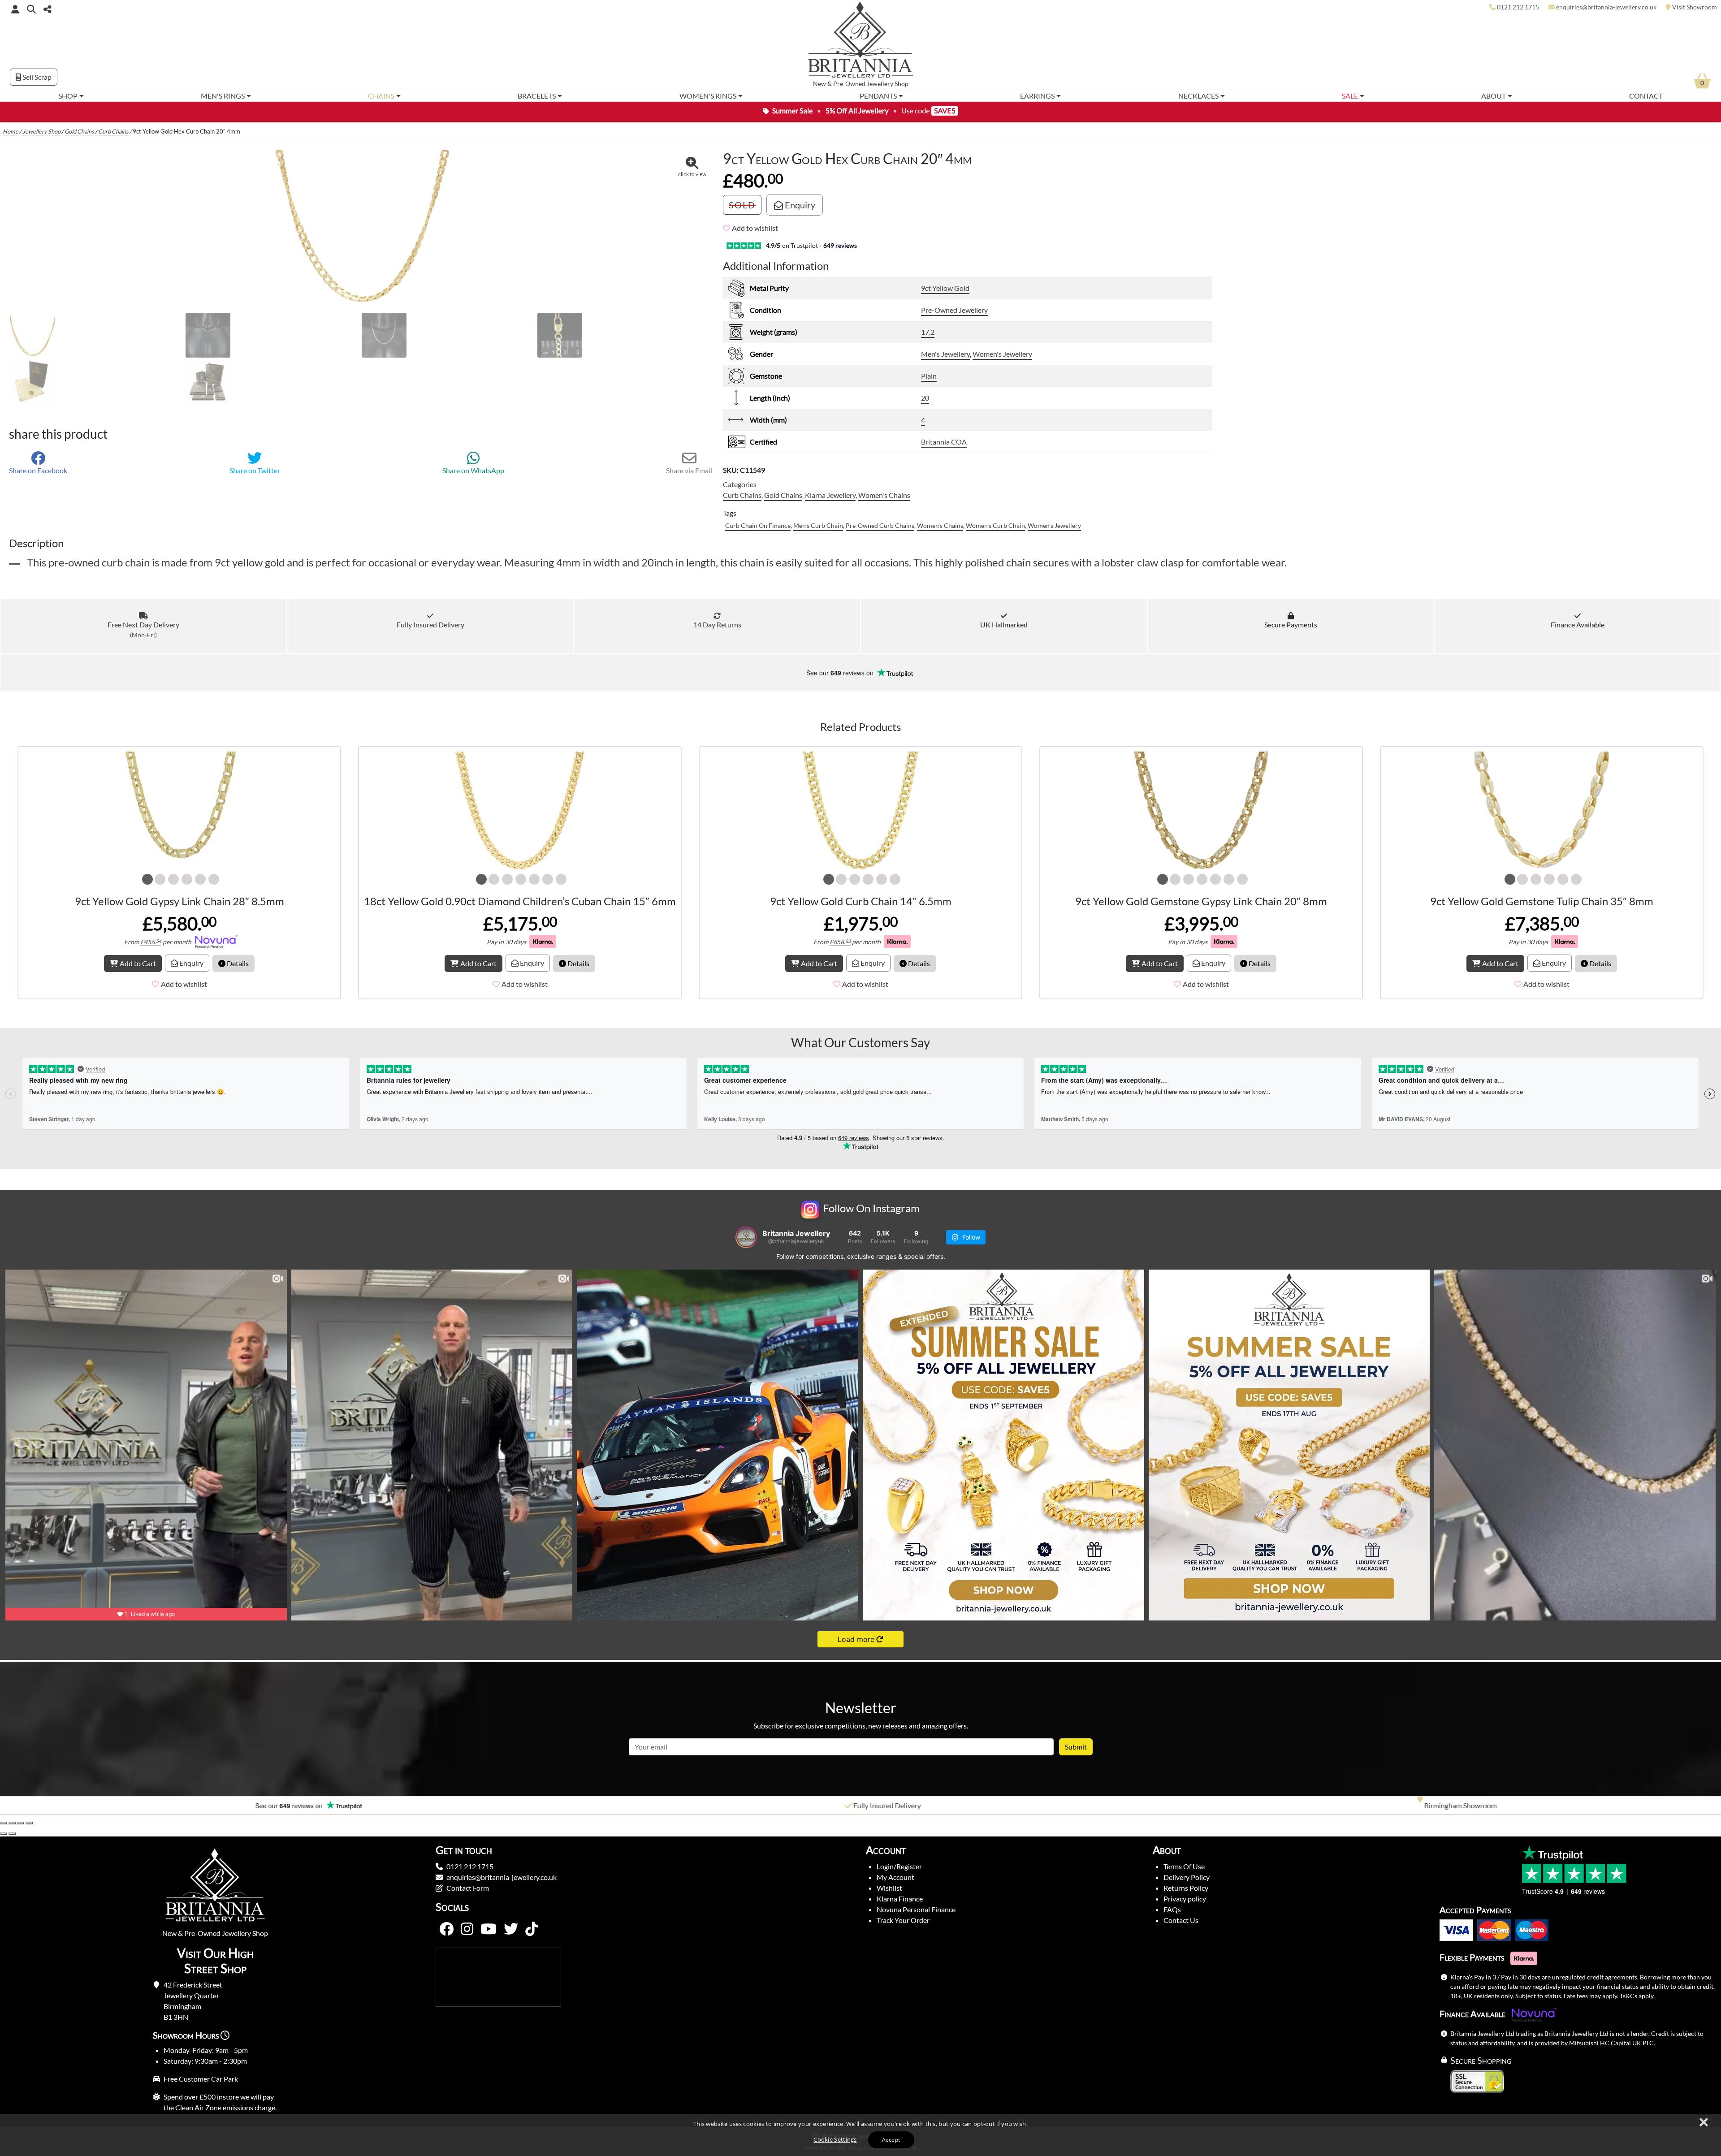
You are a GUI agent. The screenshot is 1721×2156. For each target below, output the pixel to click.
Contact (1646, 96)
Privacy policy (1185, 1899)
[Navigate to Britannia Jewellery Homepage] (861, 42)
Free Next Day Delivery (143, 629)
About (1494, 96)
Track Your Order (903, 1920)
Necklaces (1198, 96)
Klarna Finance (900, 1899)
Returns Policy (1186, 1888)
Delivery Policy (1187, 1877)
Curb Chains (113, 131)
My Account (895, 1877)
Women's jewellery (1054, 525)
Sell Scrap (36, 77)
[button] (31, 9)
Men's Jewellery (945, 354)
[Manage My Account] (15, 9)
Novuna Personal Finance (916, 1909)
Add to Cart (138, 963)
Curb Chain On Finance (758, 525)
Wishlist (889, 1888)
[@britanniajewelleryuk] (746, 1237)
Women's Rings (708, 96)
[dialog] (860, 2135)
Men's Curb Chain (818, 525)
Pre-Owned (849, 84)
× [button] (1703, 2123)
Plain (929, 376)
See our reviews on (841, 673)
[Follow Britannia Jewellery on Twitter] (511, 1929)
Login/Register (899, 1866)
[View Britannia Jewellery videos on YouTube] (489, 1929)
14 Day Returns (717, 624)
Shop (68, 96)
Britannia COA (944, 442)
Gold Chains (79, 131)
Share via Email (689, 470)
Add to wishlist (755, 228)
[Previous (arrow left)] (4, 1834)
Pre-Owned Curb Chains (880, 525)
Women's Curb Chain (995, 525)
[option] (287, 1806)
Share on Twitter (255, 470)
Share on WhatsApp (473, 470)
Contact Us (1181, 1920)
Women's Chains (884, 495)
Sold (742, 205)
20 (925, 398)
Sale (1350, 96)
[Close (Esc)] (29, 1823)
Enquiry (799, 205)
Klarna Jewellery (830, 495)
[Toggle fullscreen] (12, 1823)
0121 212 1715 (470, 1866)
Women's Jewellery (1002, 354)
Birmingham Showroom (1438, 1805)
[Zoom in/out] (4, 1823)
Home (11, 131)
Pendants (878, 96)
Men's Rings (223, 96)
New (819, 84)
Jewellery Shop (888, 84)
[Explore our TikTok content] (532, 1929)
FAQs (1172, 1909)
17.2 (928, 332)
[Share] (21, 1823)
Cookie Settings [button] (835, 2139)
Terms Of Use (1184, 1866)
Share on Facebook (38, 470)
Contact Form (468, 1888)
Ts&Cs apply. (1637, 1996)
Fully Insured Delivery (430, 624)
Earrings (1037, 96)
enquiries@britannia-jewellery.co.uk (502, 1877)
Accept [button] (891, 2140)
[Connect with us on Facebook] (446, 1929)
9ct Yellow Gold (945, 288)
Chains (381, 96)
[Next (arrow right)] (12, 1834)
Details (237, 963)
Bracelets (537, 96)
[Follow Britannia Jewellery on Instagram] (467, 1929)
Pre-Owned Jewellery (954, 310)
